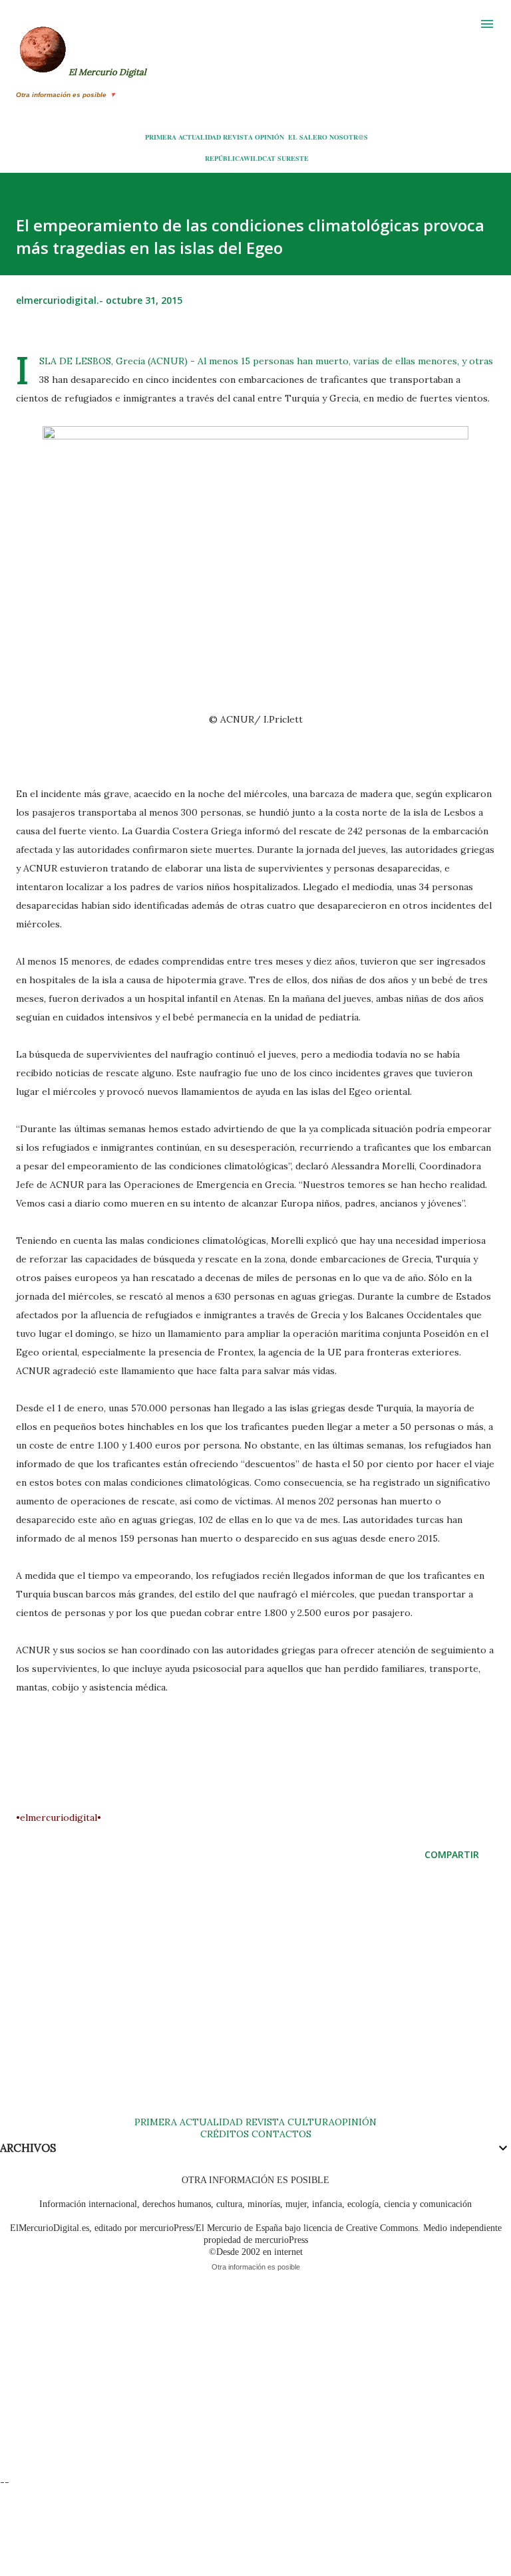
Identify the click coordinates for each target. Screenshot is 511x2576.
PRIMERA (161, 137)
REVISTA (238, 137)
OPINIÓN (269, 137)
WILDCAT (259, 158)
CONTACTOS (280, 2134)
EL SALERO (308, 137)
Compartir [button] (452, 1854)
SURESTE (293, 158)
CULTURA (311, 2122)
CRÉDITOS (225, 2134)
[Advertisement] (255, 2002)
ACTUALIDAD (200, 137)
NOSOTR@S (349, 137)
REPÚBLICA (224, 158)
